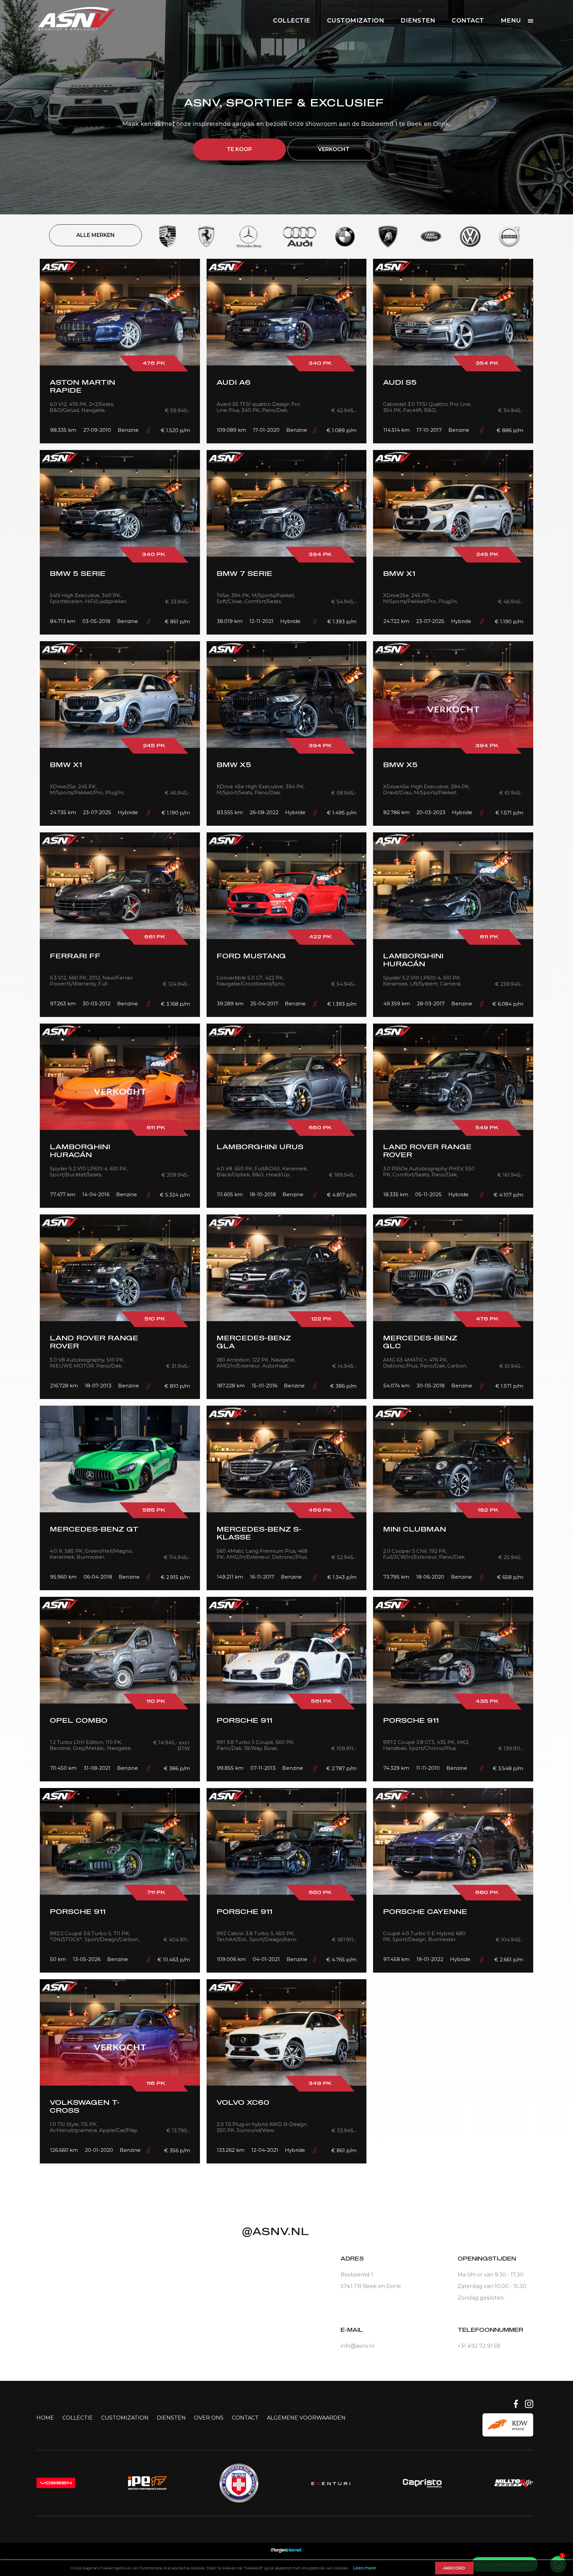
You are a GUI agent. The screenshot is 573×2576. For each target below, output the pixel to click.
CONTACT (468, 21)
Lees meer (365, 2568)
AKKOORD (454, 2568)
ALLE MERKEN (95, 235)
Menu (511, 21)
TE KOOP (239, 149)
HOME (45, 2418)
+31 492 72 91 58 (479, 2346)
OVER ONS (209, 2418)
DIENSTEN (418, 21)
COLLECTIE (292, 21)
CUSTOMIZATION (356, 21)
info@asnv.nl (357, 2346)
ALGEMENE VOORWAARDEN (306, 2418)
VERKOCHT (334, 149)
